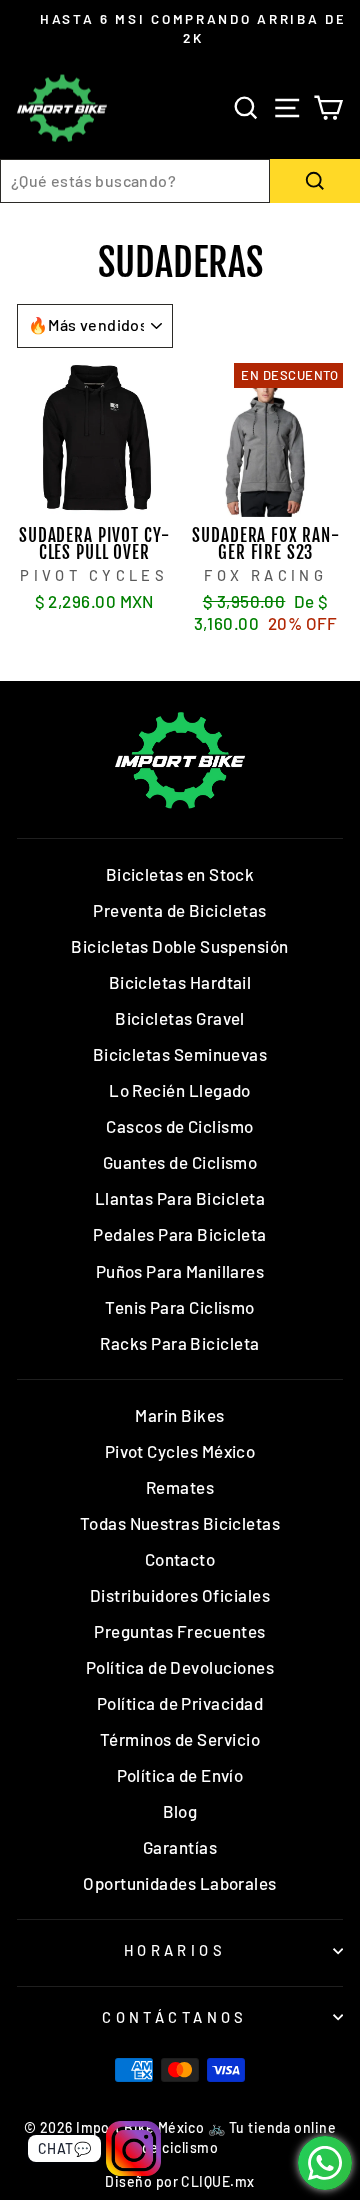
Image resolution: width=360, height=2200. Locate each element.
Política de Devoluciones (180, 1667)
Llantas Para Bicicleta (180, 1198)
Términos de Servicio (180, 1739)
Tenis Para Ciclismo (180, 1307)
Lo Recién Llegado (180, 1090)
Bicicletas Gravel (180, 1018)
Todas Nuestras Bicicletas (180, 1523)
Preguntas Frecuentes (179, 1631)
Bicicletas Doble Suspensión (179, 946)
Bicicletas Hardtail (180, 982)
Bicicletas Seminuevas (180, 1054)
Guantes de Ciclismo (180, 1162)
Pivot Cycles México (180, 1451)
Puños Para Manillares (180, 1271)
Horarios (175, 1950)
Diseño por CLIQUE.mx (179, 2181)
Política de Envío (180, 1775)
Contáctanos (175, 2017)
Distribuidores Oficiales (180, 1595)
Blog (180, 1811)
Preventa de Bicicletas (179, 910)
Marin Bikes (179, 1415)
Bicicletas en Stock (180, 874)
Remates (180, 1487)
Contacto (180, 1559)
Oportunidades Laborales (180, 1883)
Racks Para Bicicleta (179, 1343)
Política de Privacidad (180, 1703)
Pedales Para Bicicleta (179, 1234)
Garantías (180, 1847)
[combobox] (135, 181)
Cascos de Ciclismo (179, 1126)
